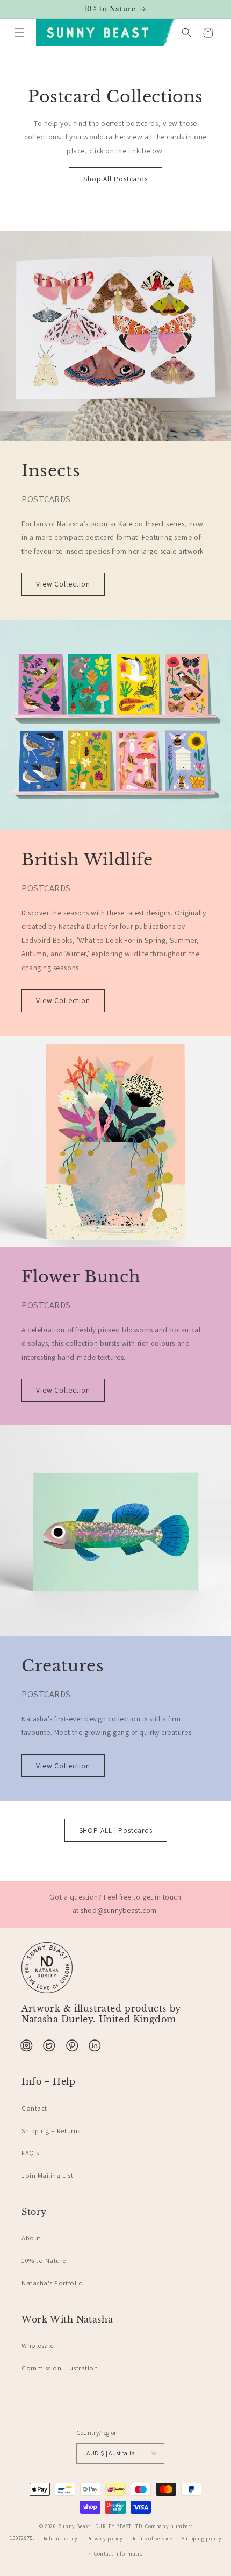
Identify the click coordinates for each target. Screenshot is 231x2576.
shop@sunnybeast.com (118, 1910)
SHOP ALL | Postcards (116, 1830)
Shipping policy (201, 2539)
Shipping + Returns (51, 2131)
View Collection (63, 584)
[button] (19, 33)
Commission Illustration (60, 2368)
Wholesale (38, 2345)
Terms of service (152, 2539)
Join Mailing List (47, 2175)
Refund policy (61, 2539)
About (31, 2238)
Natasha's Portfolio (52, 2283)
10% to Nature (44, 2260)
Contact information (120, 2554)
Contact (34, 2108)
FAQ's (30, 2153)
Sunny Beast (74, 2526)
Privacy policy (105, 2539)
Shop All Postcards (115, 179)
